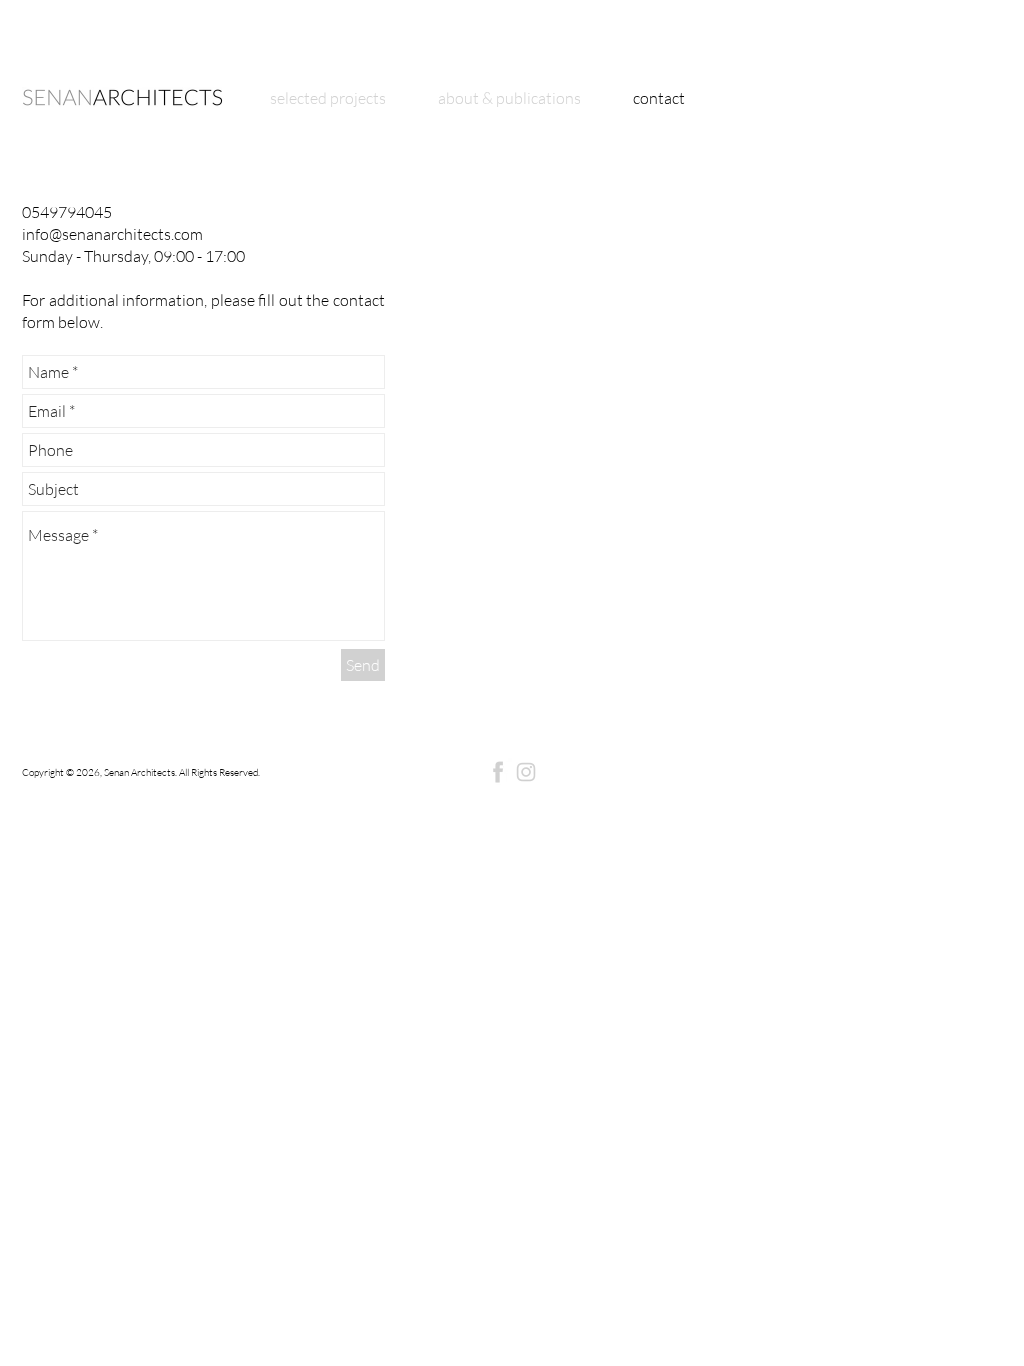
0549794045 (67, 212)
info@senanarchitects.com (112, 234)
